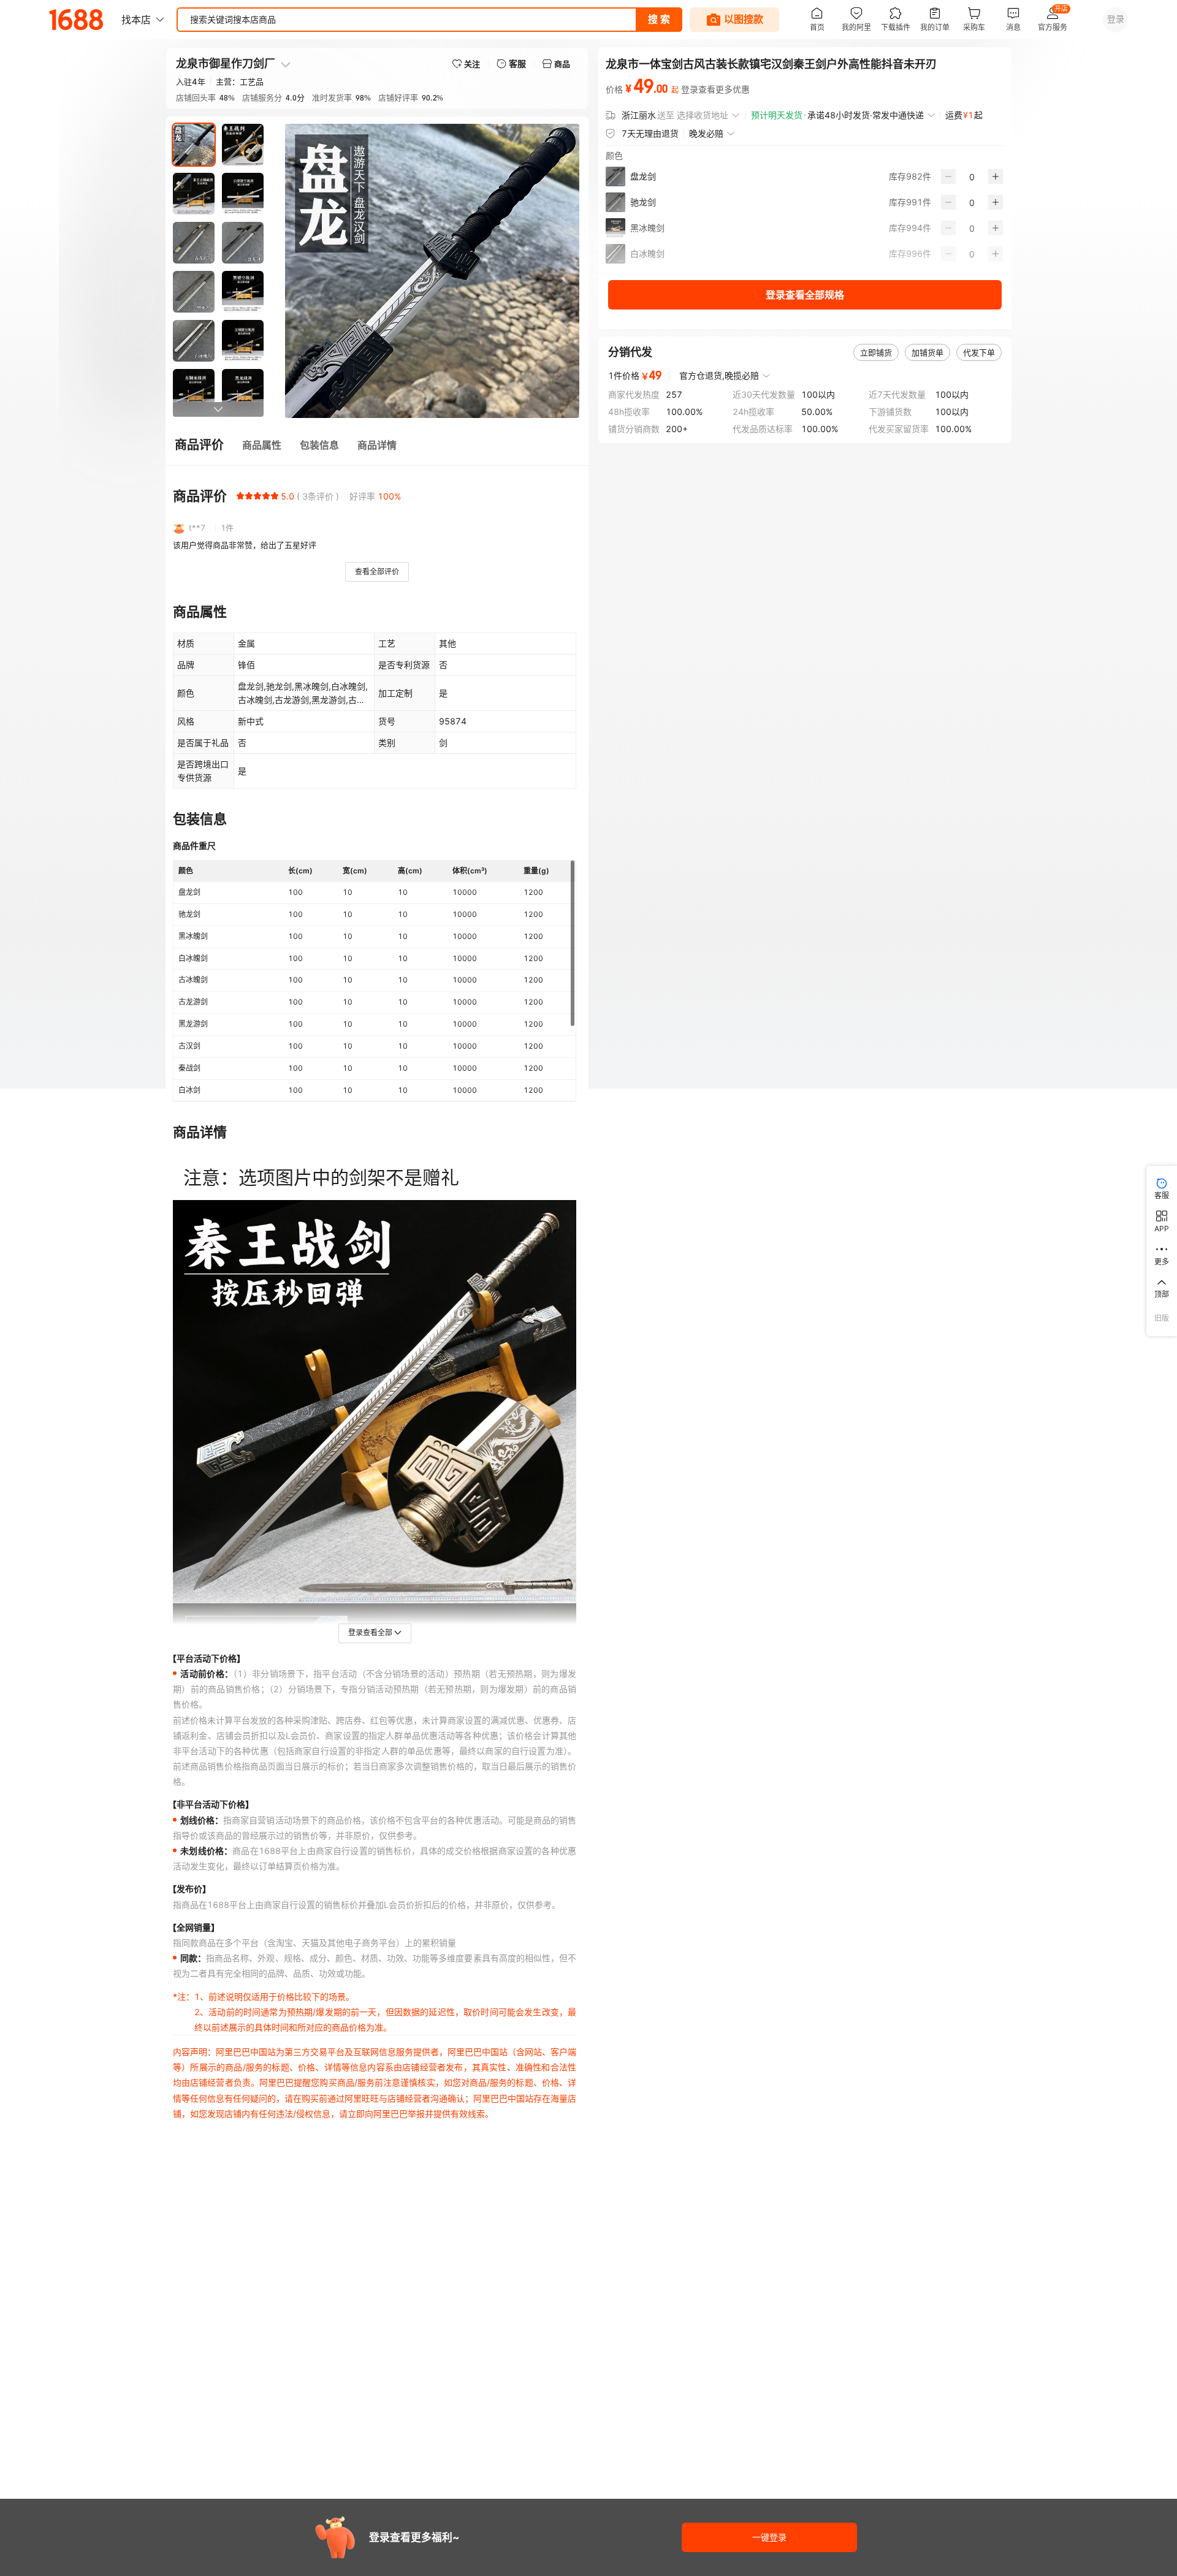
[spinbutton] (972, 177)
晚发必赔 (706, 133)
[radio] (240, 496)
